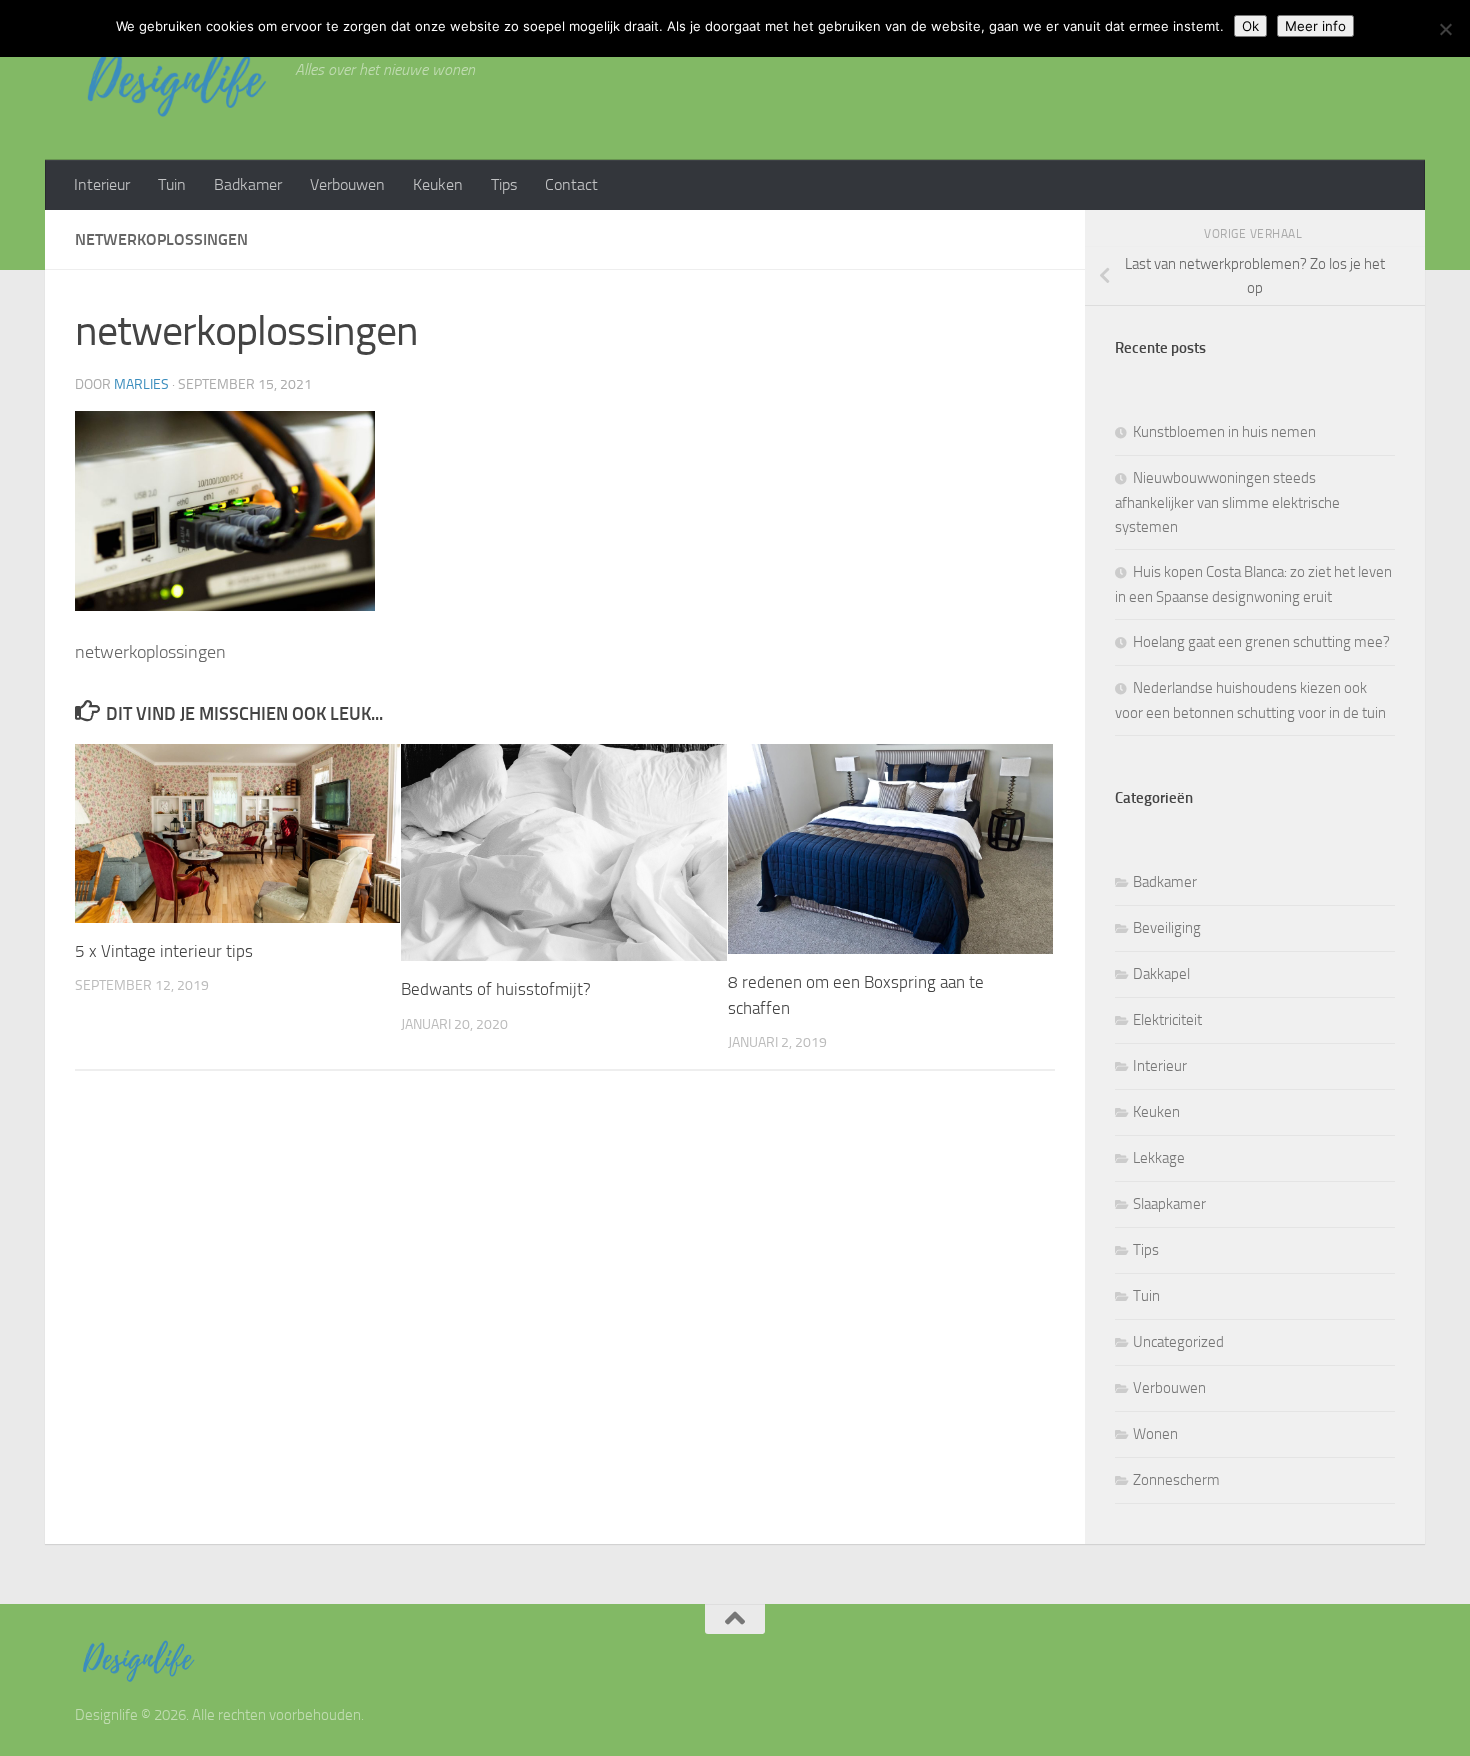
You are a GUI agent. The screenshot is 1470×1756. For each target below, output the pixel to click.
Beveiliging (1167, 928)
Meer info (1315, 26)
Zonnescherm (1176, 1480)
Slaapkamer (1169, 1204)
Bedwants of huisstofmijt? (496, 989)
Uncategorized (1178, 1342)
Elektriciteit (1167, 1020)
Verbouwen (347, 184)
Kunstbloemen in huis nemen (1224, 432)
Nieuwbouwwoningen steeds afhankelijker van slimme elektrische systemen (1227, 502)
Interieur (102, 184)
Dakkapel (1161, 974)
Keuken (438, 184)
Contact (571, 184)
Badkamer (248, 184)
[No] (1445, 29)
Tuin (172, 184)
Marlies (141, 384)
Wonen (1155, 1434)
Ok (1250, 26)
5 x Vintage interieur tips (164, 951)
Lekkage (1159, 1158)
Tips (504, 184)
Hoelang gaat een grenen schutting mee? (1261, 642)
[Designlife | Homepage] (175, 80)
